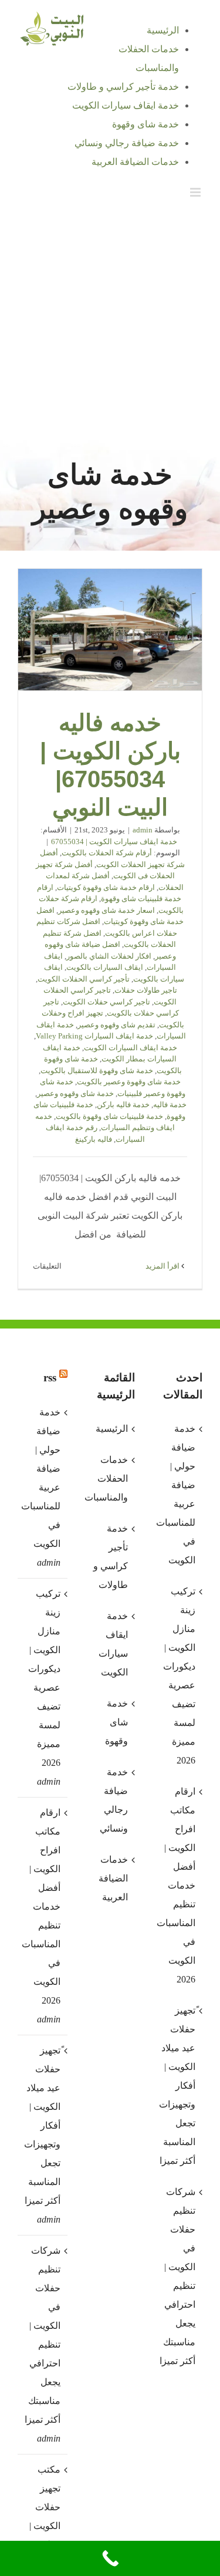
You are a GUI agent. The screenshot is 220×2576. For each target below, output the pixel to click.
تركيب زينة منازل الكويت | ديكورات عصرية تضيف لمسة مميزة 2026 (44, 1678)
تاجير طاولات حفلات (146, 990)
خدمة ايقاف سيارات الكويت (113, 1644)
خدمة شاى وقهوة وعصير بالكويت (129, 1082)
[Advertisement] (110, 322)
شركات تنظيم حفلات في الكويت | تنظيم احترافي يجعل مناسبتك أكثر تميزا (43, 2335)
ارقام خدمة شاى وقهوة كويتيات (106, 887)
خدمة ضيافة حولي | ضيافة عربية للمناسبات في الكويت (42, 1478)
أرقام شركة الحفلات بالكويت (107, 853)
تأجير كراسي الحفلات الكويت (84, 979)
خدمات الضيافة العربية (113, 1878)
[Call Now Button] (110, 2558)
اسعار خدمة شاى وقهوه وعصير (106, 910)
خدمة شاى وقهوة (116, 1722)
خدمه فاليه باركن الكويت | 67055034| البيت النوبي (110, 630)
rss (50, 1378)
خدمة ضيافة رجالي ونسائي (114, 1800)
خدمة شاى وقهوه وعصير (75, 1093)
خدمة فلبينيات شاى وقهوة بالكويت (109, 1116)
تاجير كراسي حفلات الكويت (106, 1002)
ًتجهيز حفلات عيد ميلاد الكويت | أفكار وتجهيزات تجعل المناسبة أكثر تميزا (42, 2125)
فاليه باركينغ (94, 1139)
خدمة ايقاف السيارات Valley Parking (94, 1036)
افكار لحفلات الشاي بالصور (109, 956)
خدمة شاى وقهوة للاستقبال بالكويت (97, 1070)
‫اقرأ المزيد (163, 1266)
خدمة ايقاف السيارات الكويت (131, 1048)
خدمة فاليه (170, 1105)
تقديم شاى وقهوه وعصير (116, 1025)
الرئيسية (112, 1429)
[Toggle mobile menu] (196, 192)
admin (143, 830)
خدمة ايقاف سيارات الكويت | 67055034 (114, 842)
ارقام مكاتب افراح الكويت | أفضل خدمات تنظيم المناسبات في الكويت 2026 (42, 1906)
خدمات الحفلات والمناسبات (109, 1478)
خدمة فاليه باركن (123, 1105)
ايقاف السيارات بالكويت (105, 967)
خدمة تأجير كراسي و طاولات (111, 1557)
